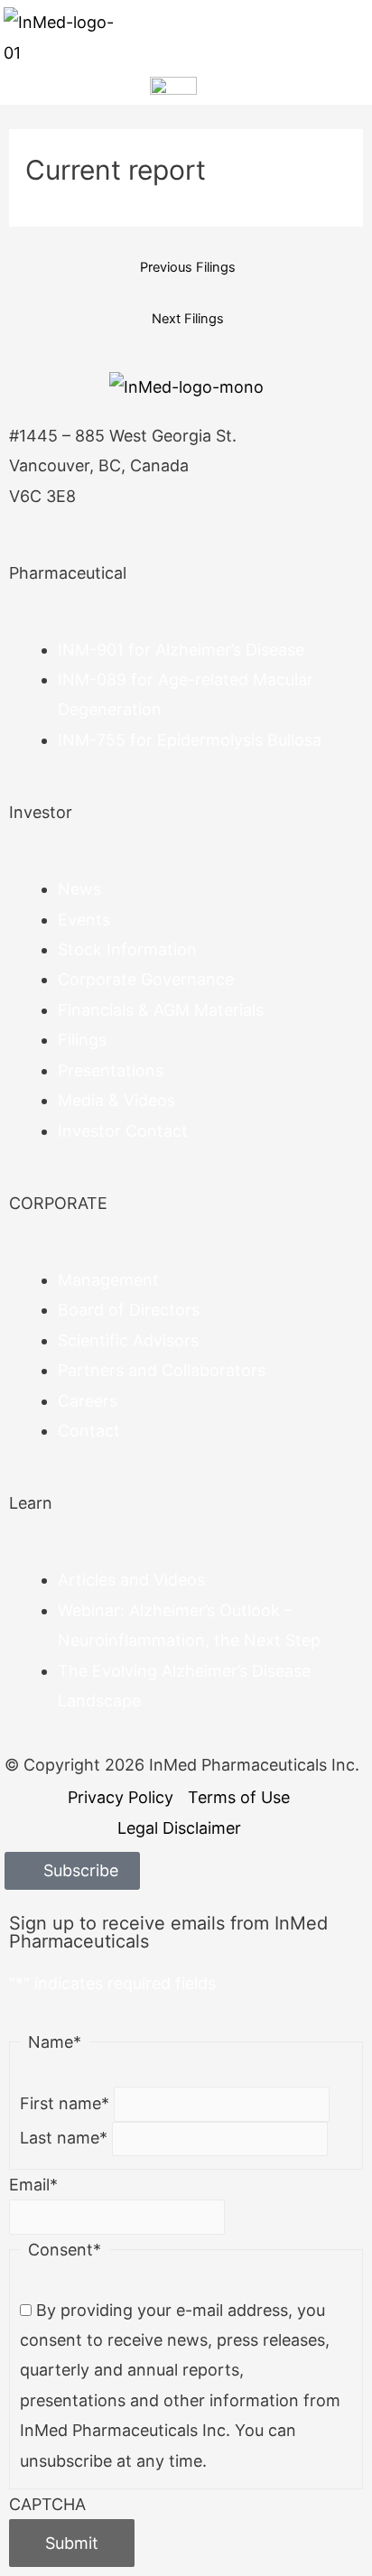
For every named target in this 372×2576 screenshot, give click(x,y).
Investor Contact (123, 1131)
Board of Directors (129, 1310)
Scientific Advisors (128, 1340)
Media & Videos (116, 1100)
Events (84, 920)
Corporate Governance (146, 979)
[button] (353, 37)
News (79, 889)
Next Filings (188, 319)
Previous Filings (188, 267)
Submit (72, 2543)
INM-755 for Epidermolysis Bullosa (190, 740)
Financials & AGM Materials (161, 1010)
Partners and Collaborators (162, 1370)
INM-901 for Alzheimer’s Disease (181, 650)
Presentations (111, 1070)
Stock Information (127, 949)
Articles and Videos (131, 1580)
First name (65, 2103)
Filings (82, 1040)
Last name (64, 2138)
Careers (88, 1401)
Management (108, 1280)
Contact (89, 1431)
